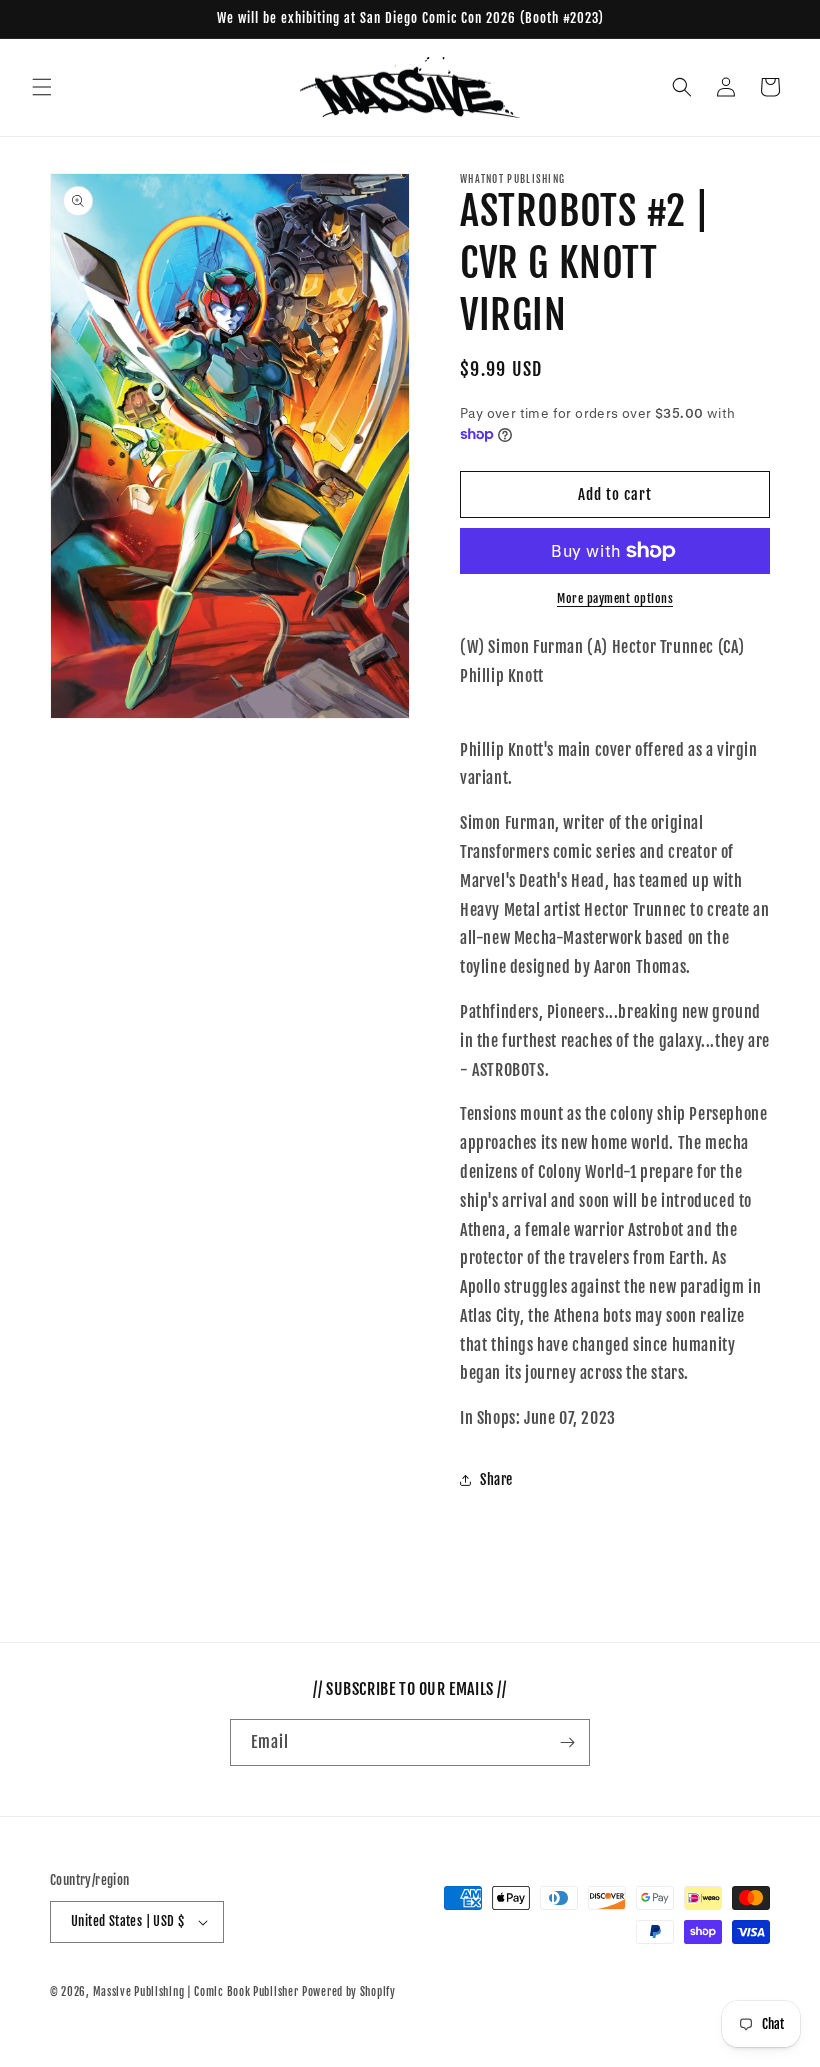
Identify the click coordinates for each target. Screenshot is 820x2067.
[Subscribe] (567, 1742)
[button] (42, 87)
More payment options (615, 598)
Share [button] (496, 1479)
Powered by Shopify (349, 1992)
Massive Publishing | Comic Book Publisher (196, 1992)
